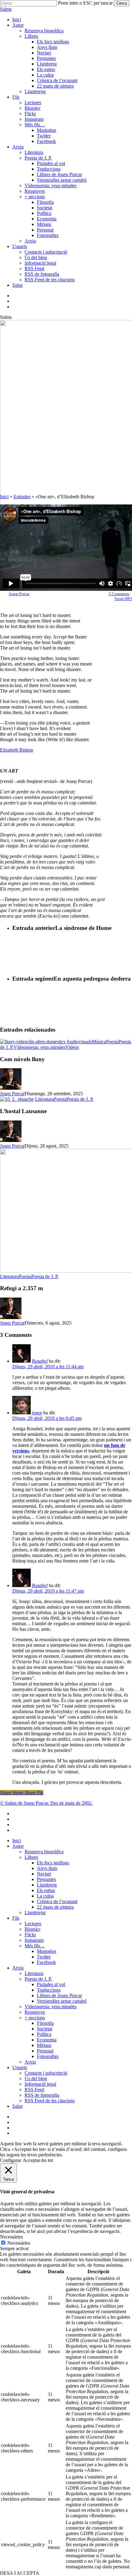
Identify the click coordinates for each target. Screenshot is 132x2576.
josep (37, 1413)
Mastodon (47, 1951)
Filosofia (45, 2023)
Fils (16, 1918)
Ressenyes (35, 2012)
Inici (4, 497)
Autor (18, 1846)
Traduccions (49, 1990)
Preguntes (46, 1879)
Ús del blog (36, 2078)
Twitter (44, 1957)
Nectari (44, 1874)
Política (44, 2034)
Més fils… (35, 1946)
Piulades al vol (51, 1984)
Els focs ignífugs (53, 1863)
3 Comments (119, 594)
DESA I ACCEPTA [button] (20, 2573)
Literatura (44, 1099)
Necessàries (19, 2243)
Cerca (122, 3)
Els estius (46, 1890)
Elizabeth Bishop (17, 750)
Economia (47, 2040)
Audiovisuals (79, 1042)
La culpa (45, 1896)
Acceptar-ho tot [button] (38, 2160)
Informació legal (40, 2084)
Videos (72, 1047)
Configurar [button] (11, 2160)
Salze (17, 2106)
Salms (6, 9)
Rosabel (40, 1361)
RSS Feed (34, 2090)
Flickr (30, 1935)
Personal (45, 2051)
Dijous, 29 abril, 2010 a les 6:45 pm (47, 1418)
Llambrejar (35, 1912)
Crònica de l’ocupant (57, 1901)
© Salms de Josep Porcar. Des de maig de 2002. (46, 1803)
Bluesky (33, 1929)
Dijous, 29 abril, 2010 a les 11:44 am (48, 1367)
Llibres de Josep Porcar (59, 1995)
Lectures (33, 1924)
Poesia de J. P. (80, 1099)
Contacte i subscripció (46, 2073)
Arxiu (18, 1968)
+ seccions (35, 2018)
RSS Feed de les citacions (50, 2101)
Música (99, 1042)
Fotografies (48, 2056)
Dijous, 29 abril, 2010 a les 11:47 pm (48, 1591)
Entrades (22, 497)
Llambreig (47, 1885)
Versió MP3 (123, 599)
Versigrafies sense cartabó (62, 2001)
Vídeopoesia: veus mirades (39, 1047)
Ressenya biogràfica (44, 1852)
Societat (45, 2029)
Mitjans (44, 2045)
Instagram (34, 1940)
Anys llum (47, 1868)
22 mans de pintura (55, 1907)
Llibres (31, 1857)
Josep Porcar (19, 594)
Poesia (112, 1042)
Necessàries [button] (11, 2237)
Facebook (46, 1962)
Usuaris (20, 2067)
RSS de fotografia (42, 2095)
